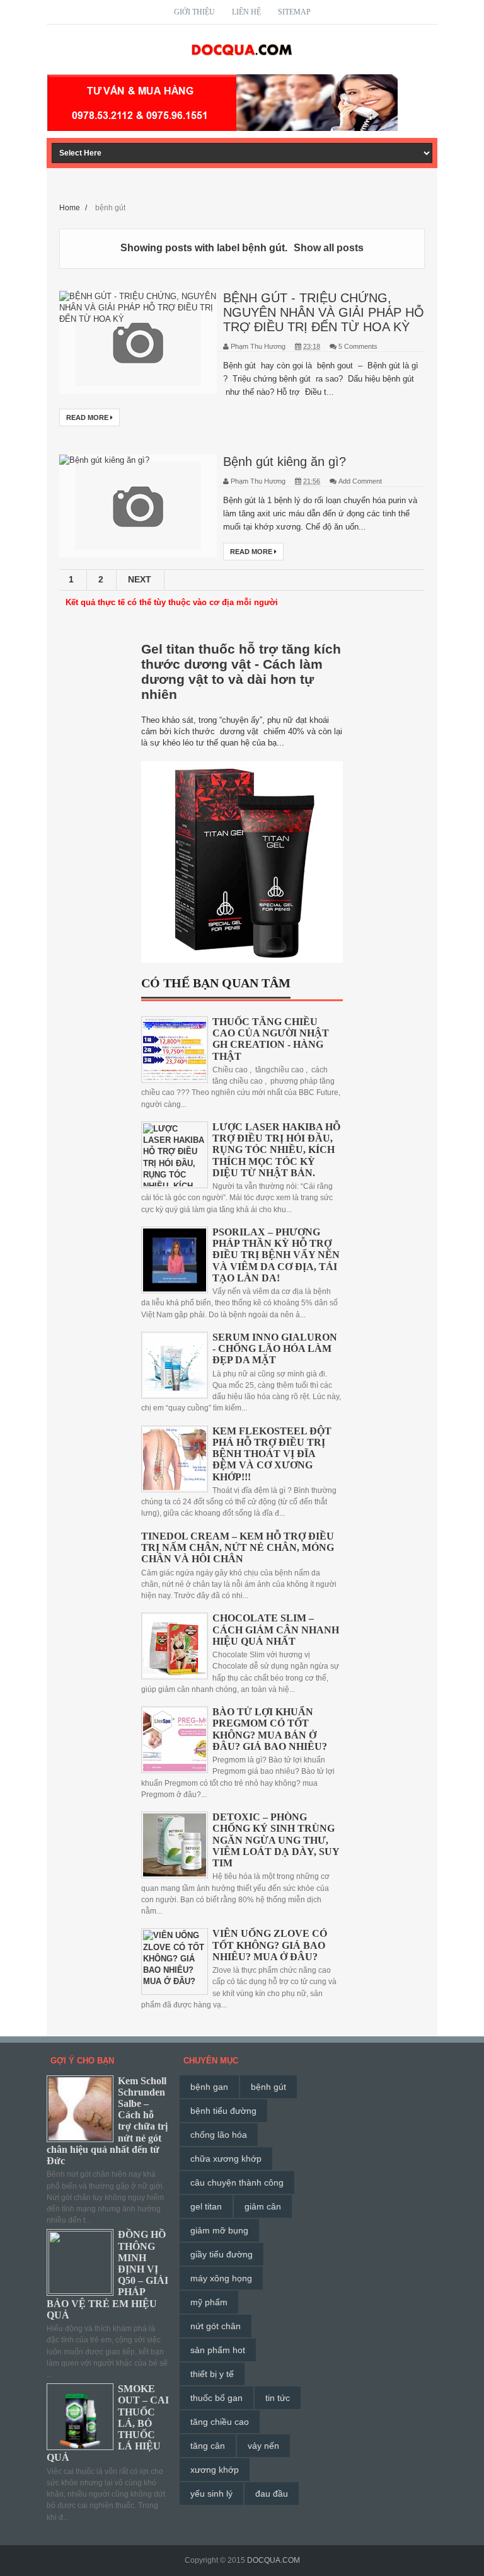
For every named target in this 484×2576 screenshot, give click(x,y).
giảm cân (263, 2206)
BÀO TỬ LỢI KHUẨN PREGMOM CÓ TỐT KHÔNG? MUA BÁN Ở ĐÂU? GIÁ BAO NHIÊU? (270, 1729)
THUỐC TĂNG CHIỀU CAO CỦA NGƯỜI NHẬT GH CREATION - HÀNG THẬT (271, 1039)
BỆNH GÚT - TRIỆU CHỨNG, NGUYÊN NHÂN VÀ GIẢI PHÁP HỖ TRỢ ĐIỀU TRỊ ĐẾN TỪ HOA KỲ (324, 312)
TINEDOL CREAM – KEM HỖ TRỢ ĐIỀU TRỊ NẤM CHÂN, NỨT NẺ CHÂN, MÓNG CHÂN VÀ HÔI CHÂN (238, 1547)
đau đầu (272, 2494)
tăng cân (208, 2446)
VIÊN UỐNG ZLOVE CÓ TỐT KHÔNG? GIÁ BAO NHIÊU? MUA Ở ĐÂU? (270, 1945)
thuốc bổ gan (216, 2398)
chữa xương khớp (226, 2159)
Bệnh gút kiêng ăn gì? (285, 462)
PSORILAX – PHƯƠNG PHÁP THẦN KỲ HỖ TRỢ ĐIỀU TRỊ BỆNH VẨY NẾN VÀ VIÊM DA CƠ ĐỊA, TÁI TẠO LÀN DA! (276, 1255)
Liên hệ (246, 12)
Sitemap (294, 12)
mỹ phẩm (209, 2302)
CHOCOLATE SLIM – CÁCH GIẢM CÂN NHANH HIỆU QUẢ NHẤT (276, 1629)
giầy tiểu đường (222, 2254)
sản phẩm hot (218, 2350)
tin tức (278, 2398)
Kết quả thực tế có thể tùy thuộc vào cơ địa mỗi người (172, 602)
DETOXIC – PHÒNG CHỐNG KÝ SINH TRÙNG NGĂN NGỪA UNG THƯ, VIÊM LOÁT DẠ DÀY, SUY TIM (276, 1840)
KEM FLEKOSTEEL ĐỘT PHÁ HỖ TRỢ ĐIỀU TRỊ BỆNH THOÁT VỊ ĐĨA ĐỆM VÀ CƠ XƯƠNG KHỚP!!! (272, 1454)
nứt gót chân (216, 2326)
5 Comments (358, 346)
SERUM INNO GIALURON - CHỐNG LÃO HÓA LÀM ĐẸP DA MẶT (275, 1348)
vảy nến (263, 2446)
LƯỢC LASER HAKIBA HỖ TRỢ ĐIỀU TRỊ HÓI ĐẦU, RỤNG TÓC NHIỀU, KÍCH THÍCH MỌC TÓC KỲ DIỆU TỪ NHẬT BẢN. (276, 1150)
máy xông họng (221, 2278)
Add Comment (360, 481)
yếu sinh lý (211, 2494)
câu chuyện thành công (237, 2182)
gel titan (206, 2206)
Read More (88, 417)
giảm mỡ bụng (219, 2230)
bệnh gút (268, 2087)
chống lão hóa (219, 2135)
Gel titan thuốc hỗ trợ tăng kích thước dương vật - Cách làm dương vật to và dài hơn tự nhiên (241, 672)
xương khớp (215, 2470)
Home (71, 207)
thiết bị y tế (212, 2374)
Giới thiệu (194, 12)
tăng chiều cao (220, 2422)
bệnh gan (209, 2087)
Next (140, 579)
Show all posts (329, 248)
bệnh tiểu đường (223, 2111)
